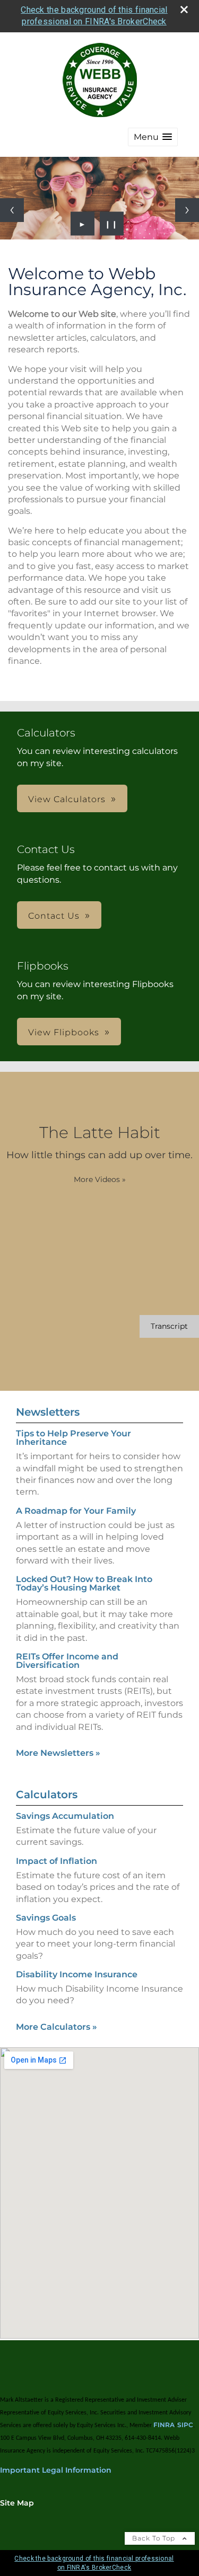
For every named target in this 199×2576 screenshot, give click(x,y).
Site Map (17, 2503)
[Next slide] (187, 210)
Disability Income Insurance (77, 1974)
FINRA (164, 2425)
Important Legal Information (56, 2470)
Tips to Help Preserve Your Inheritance (73, 1438)
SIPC (185, 2425)
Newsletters (48, 1412)
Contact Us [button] (54, 916)
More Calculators (57, 2027)
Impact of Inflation (57, 1861)
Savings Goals (46, 1918)
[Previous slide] (12, 210)
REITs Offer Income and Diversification (67, 1661)
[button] (153, 137)
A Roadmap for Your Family (76, 1511)
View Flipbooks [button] (64, 1032)
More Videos (100, 1179)
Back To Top (155, 2538)
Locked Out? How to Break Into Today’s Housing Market (84, 1583)
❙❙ (111, 224)
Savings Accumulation (65, 1816)
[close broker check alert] (184, 10)
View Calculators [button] (67, 799)
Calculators (47, 1795)
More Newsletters (58, 1753)
